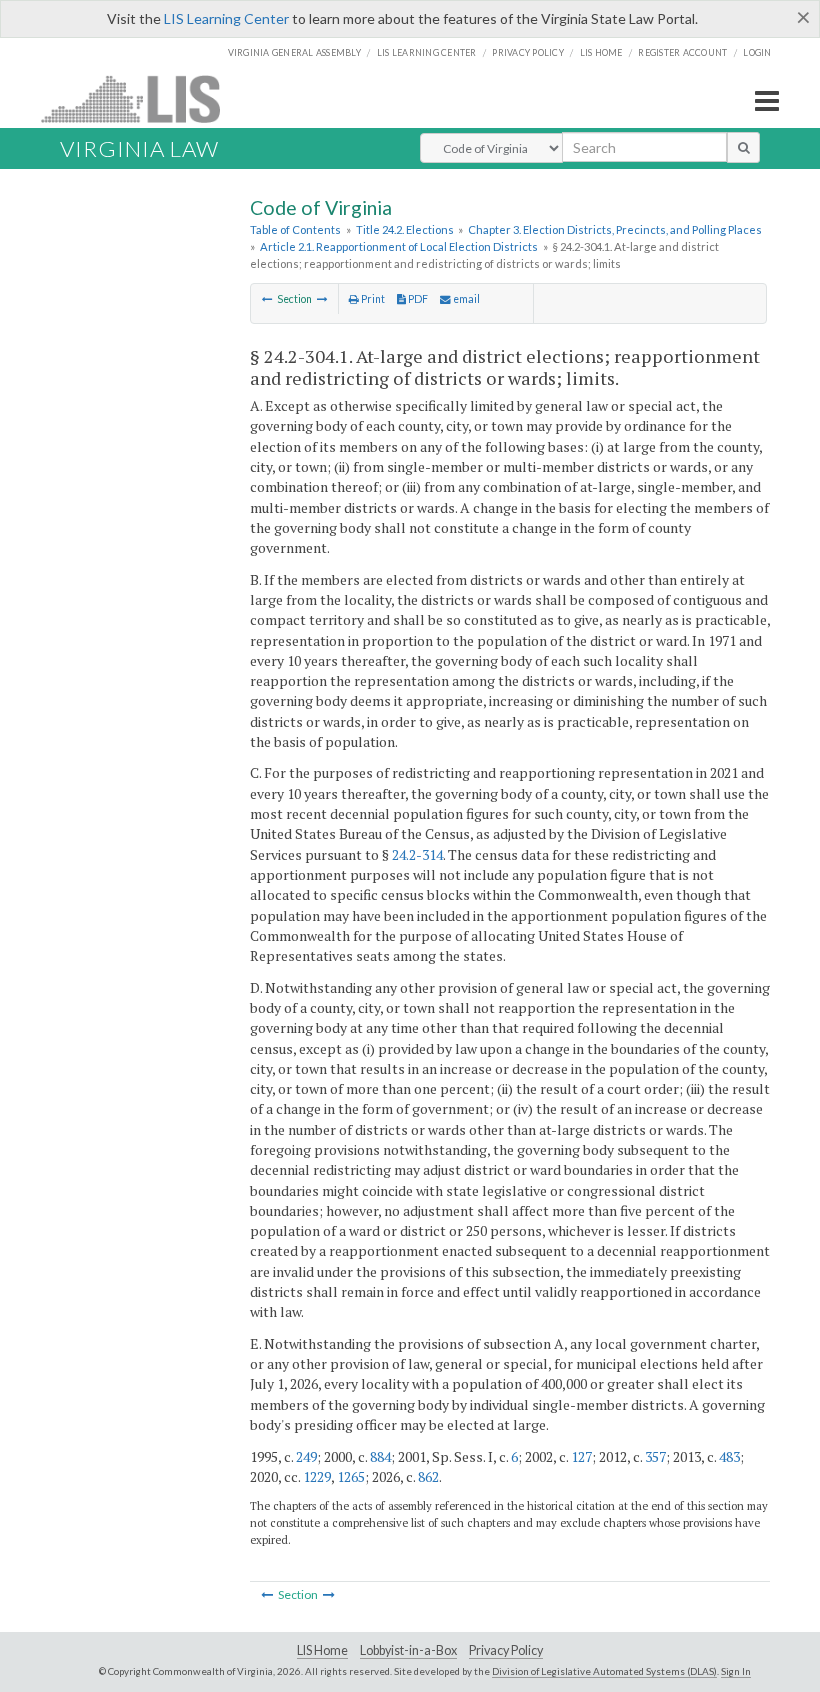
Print (372, 299)
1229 (317, 1476)
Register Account (682, 52)
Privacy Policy (528, 52)
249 (306, 1456)
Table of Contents (295, 229)
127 (581, 1456)
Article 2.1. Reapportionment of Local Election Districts (399, 246)
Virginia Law (139, 148)
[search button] (743, 147)
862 (428, 1476)
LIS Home (322, 1650)
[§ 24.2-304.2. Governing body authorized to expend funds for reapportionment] (322, 299)
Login (757, 52)
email (465, 299)
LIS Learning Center (226, 18)
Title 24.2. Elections (405, 229)
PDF (417, 299)
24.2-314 (417, 854)
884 (380, 1456)
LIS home (601, 52)
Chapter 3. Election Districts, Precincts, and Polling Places (615, 229)
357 (655, 1456)
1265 (351, 1476)
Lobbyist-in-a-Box (408, 1650)
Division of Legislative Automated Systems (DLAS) (604, 1671)
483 (729, 1456)
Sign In (736, 1671)
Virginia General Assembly (294, 52)
